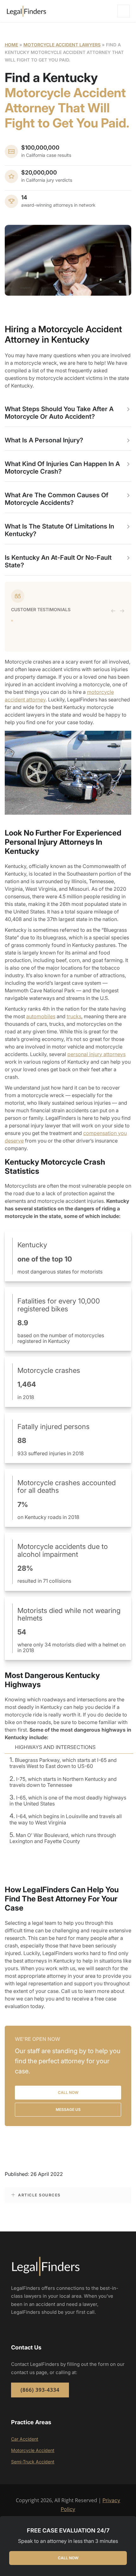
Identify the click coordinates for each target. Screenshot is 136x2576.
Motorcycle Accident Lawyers (62, 45)
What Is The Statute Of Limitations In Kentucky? (59, 530)
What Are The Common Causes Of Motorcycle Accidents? (57, 499)
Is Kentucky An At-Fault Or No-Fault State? (58, 561)
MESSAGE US (68, 2109)
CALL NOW (68, 2558)
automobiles (41, 1016)
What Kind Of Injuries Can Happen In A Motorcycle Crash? (62, 468)
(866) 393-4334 (40, 2390)
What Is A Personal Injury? (44, 440)
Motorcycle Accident (33, 2450)
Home (11, 45)
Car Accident (25, 2439)
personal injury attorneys (96, 1054)
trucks (74, 1016)
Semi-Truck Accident (33, 2462)
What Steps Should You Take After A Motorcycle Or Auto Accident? (59, 413)
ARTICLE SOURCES (39, 2195)
